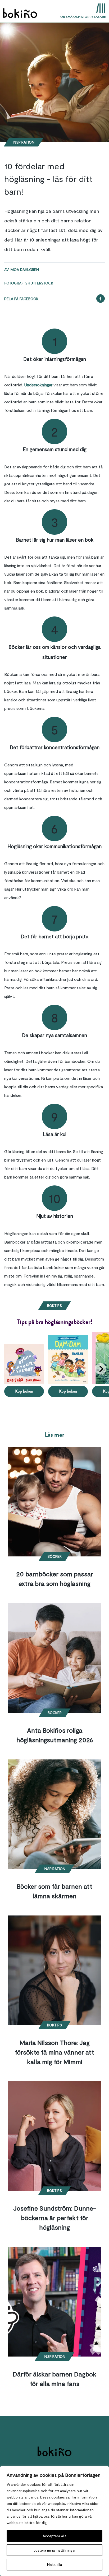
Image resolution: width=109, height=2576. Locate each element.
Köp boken (24, 1391)
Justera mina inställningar (55, 2550)
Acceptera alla (54, 2536)
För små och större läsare (82, 17)
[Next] (101, 1369)
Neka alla (54, 2564)
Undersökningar (38, 385)
